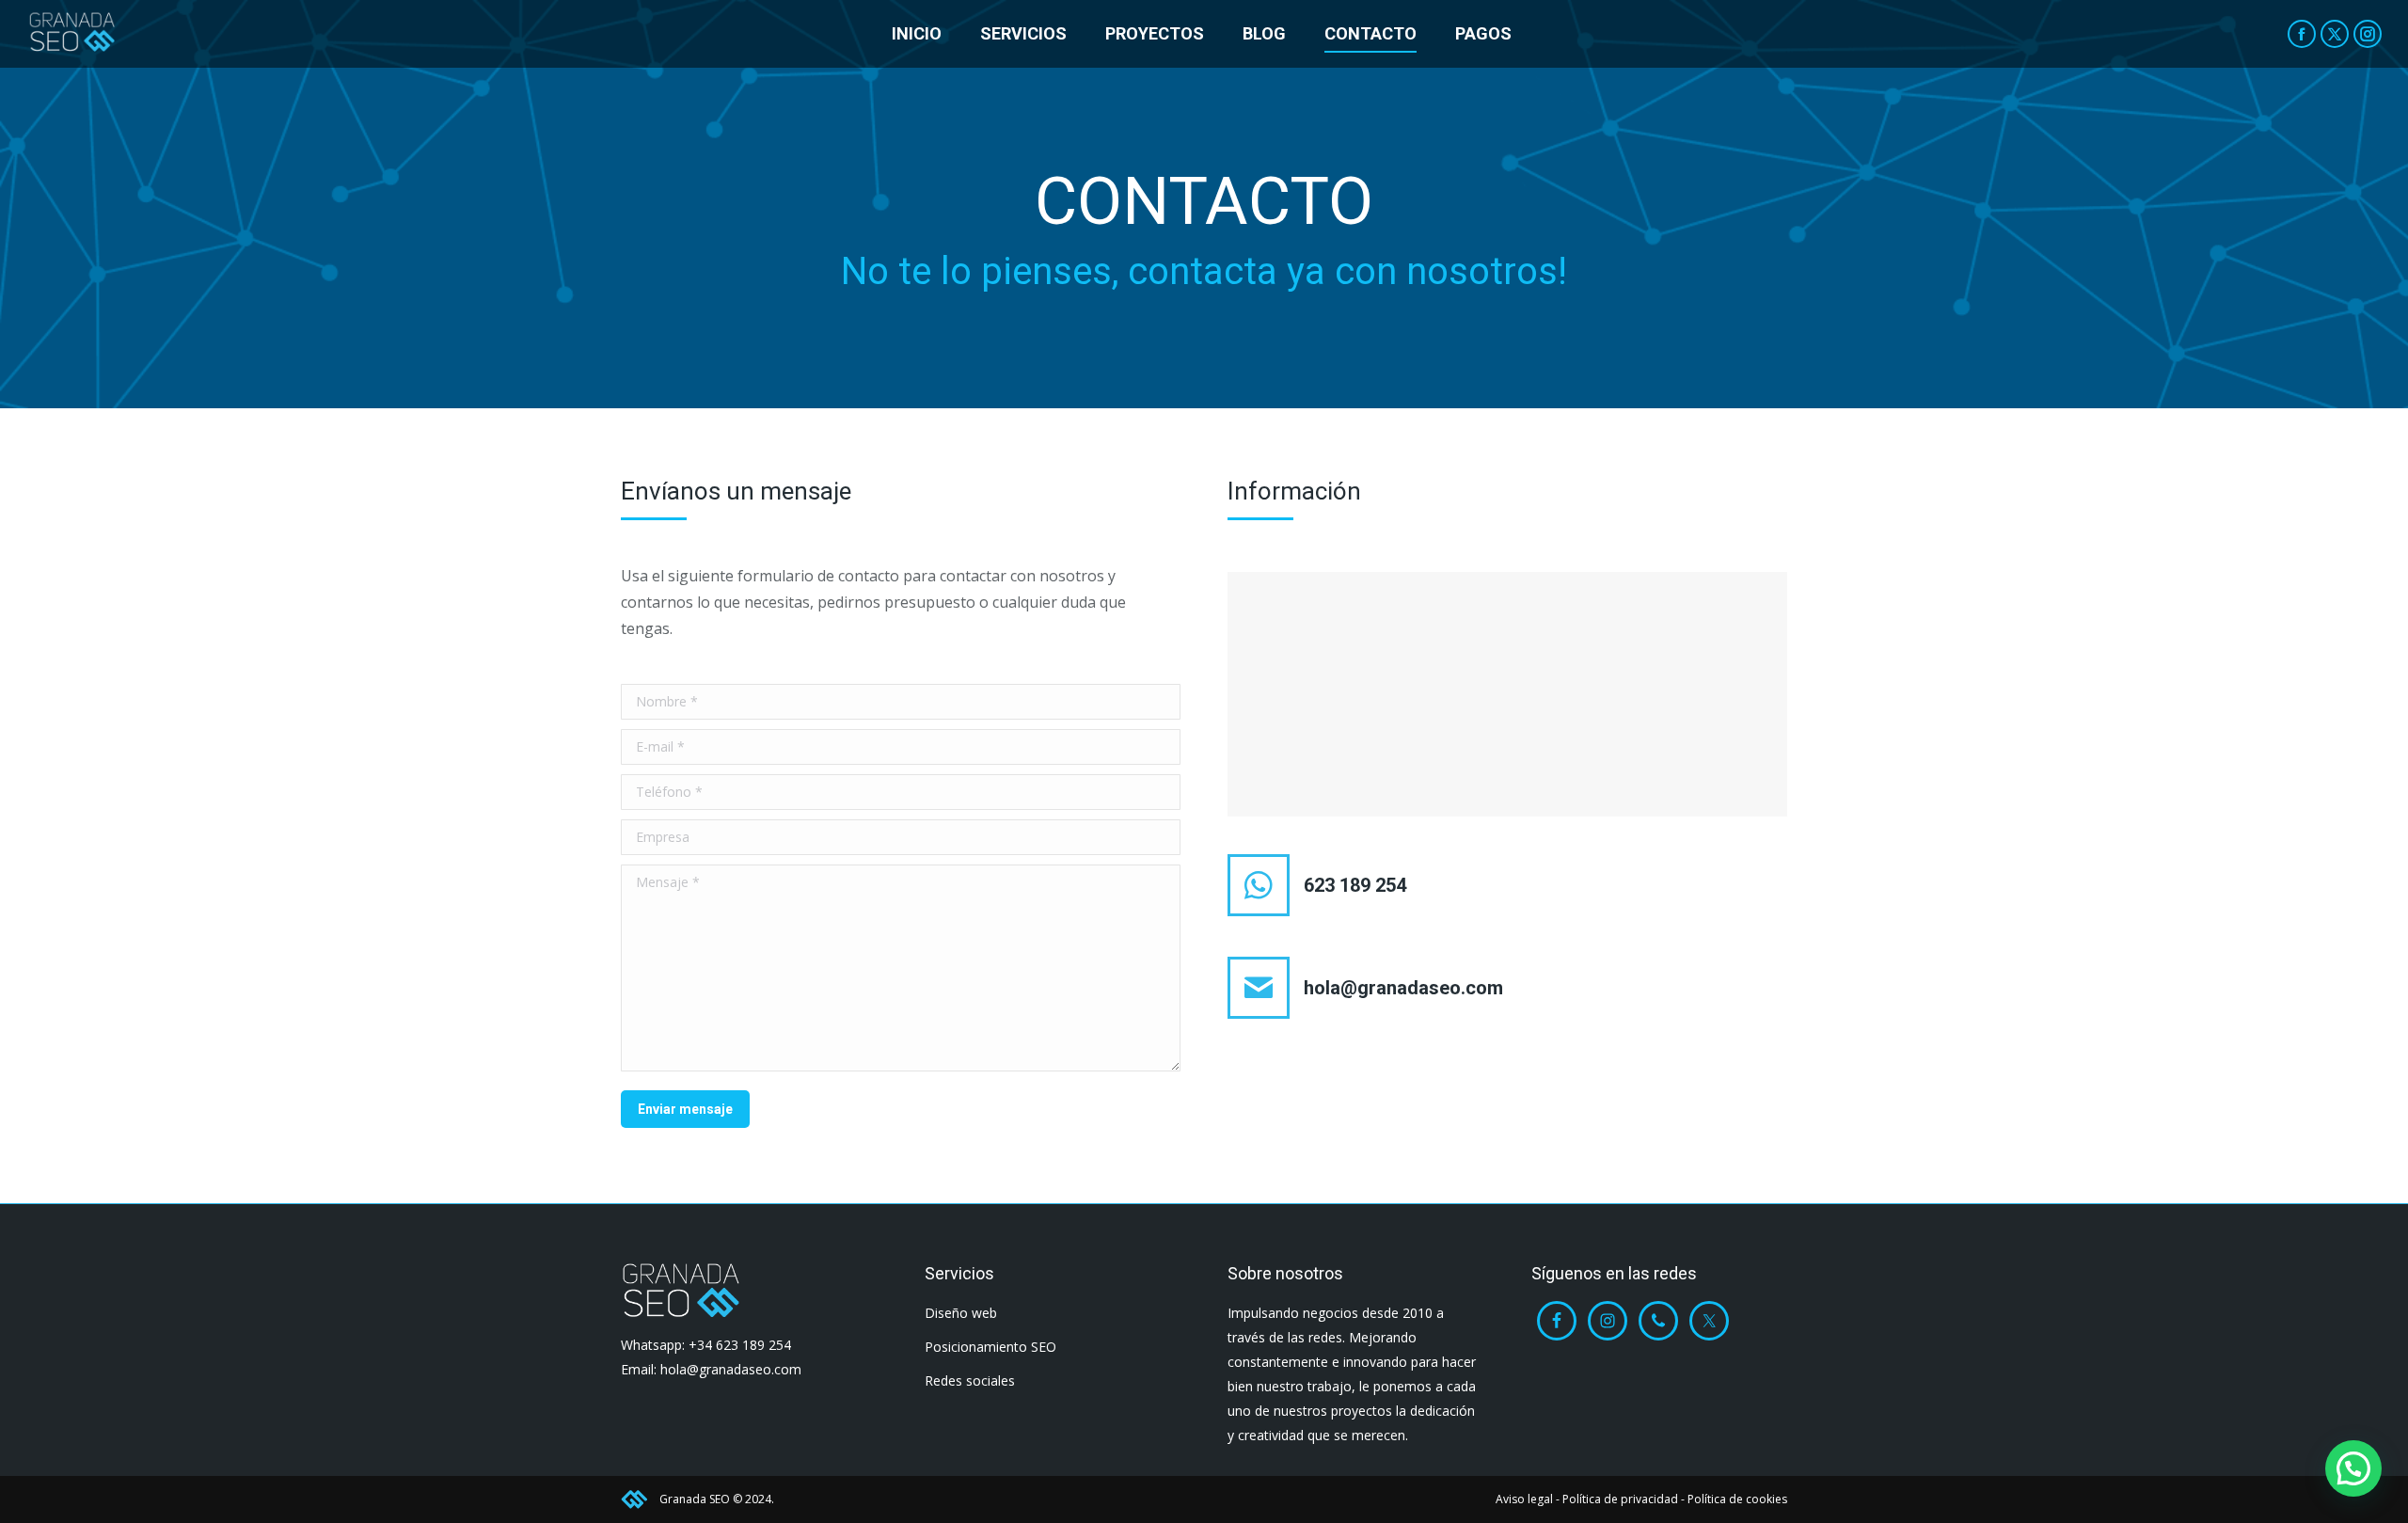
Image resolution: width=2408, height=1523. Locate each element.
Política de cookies (1737, 1499)
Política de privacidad (1620, 1499)
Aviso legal (1524, 1499)
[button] (2353, 1468)
